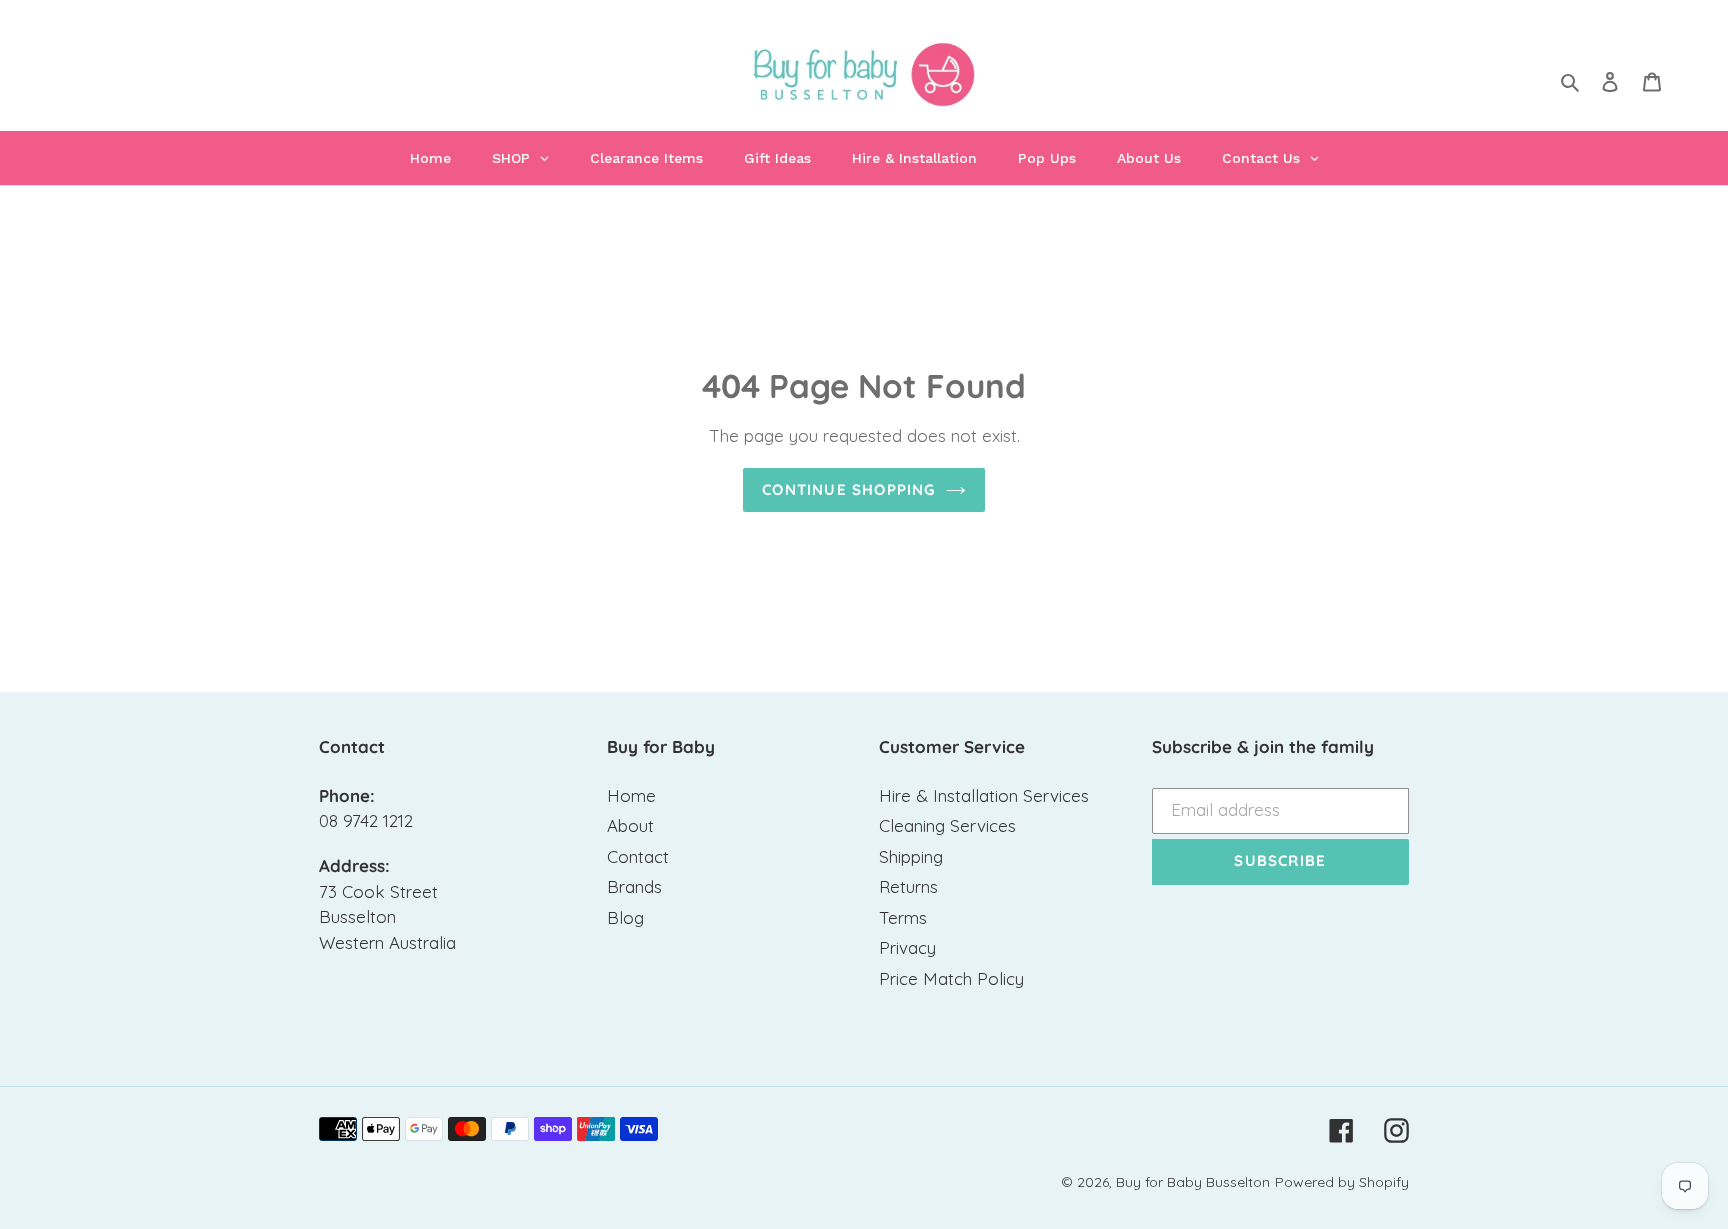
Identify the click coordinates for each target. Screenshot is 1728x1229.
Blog (625, 917)
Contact (638, 856)
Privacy (907, 947)
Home (631, 795)
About (630, 825)
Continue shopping (848, 489)
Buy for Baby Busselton (1193, 1182)
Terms (903, 917)
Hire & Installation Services (984, 795)
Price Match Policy (951, 978)
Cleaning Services (947, 825)
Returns (908, 886)
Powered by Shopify (1342, 1182)
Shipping (911, 856)
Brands (634, 886)
